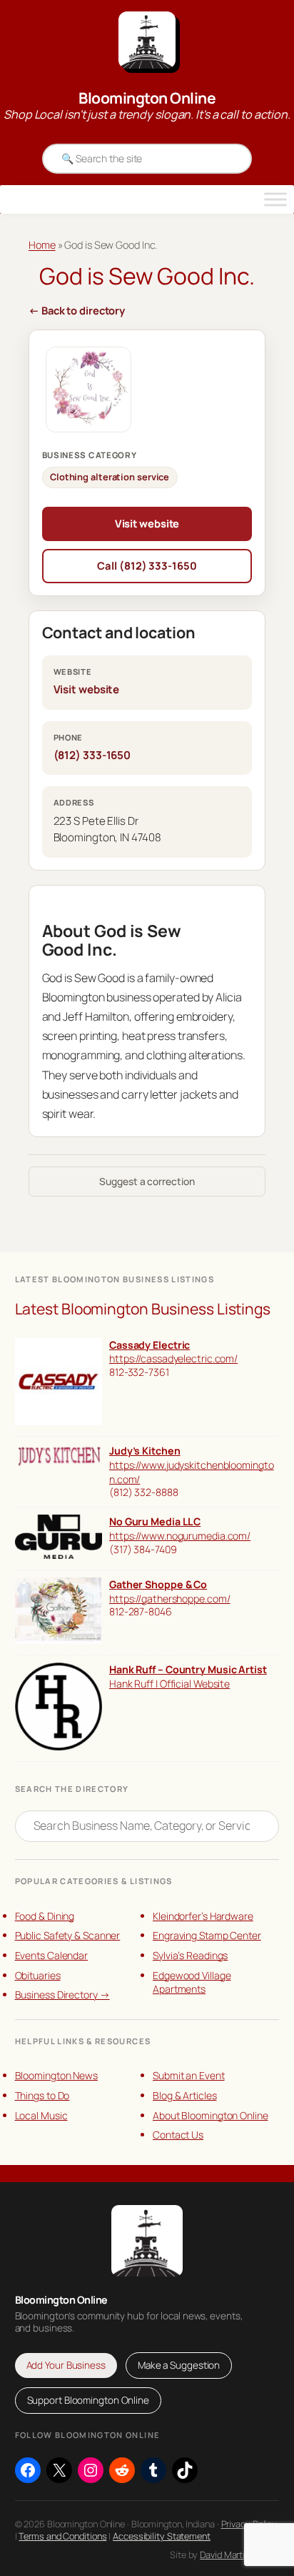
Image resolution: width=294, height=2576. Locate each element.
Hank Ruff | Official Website (169, 1684)
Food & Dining (45, 1916)
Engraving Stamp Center (207, 1935)
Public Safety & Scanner (68, 1935)
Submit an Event (189, 2075)
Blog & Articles (185, 2095)
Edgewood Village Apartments (192, 1982)
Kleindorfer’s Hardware (203, 1916)
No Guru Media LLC (155, 1521)
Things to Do (42, 2095)
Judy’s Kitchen (145, 1451)
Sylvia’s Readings (190, 1955)
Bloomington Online (147, 98)
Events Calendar (52, 1955)
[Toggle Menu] (275, 199)
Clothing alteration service (110, 477)
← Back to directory (77, 310)
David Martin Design (239, 2555)
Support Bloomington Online (88, 2400)
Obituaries (38, 1975)
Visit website (147, 523)
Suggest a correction (147, 1181)
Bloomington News (56, 2075)
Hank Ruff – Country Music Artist (188, 1669)
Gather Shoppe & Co (158, 1584)
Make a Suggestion (179, 2365)
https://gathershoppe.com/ (170, 1599)
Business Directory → (62, 1995)
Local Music (41, 2115)
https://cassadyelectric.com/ (173, 1358)
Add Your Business (66, 2365)
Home (42, 245)
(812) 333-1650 (92, 755)
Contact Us (178, 2135)
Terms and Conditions (62, 2536)
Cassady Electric (149, 1345)
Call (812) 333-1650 (147, 565)
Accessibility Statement (162, 2536)
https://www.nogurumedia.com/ (180, 1536)
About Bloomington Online (211, 2115)
